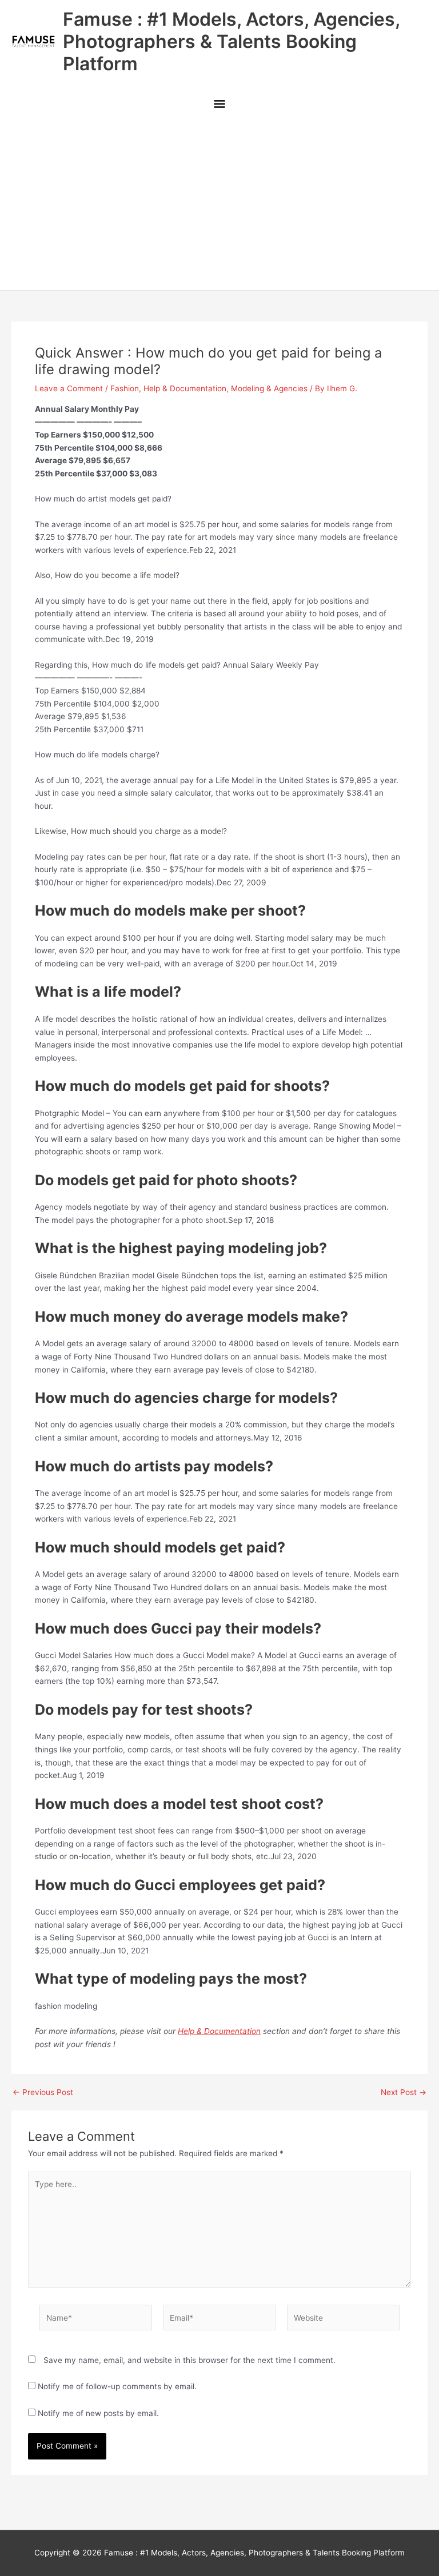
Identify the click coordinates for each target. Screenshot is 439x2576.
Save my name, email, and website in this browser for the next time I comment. (189, 2360)
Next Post (404, 2093)
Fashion (125, 388)
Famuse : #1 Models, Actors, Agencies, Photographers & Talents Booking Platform (231, 42)
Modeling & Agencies (269, 388)
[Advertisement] (219, 204)
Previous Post (43, 2093)
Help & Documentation (185, 388)
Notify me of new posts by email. (98, 2413)
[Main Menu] (219, 105)
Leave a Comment (69, 388)
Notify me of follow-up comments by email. (117, 2386)
